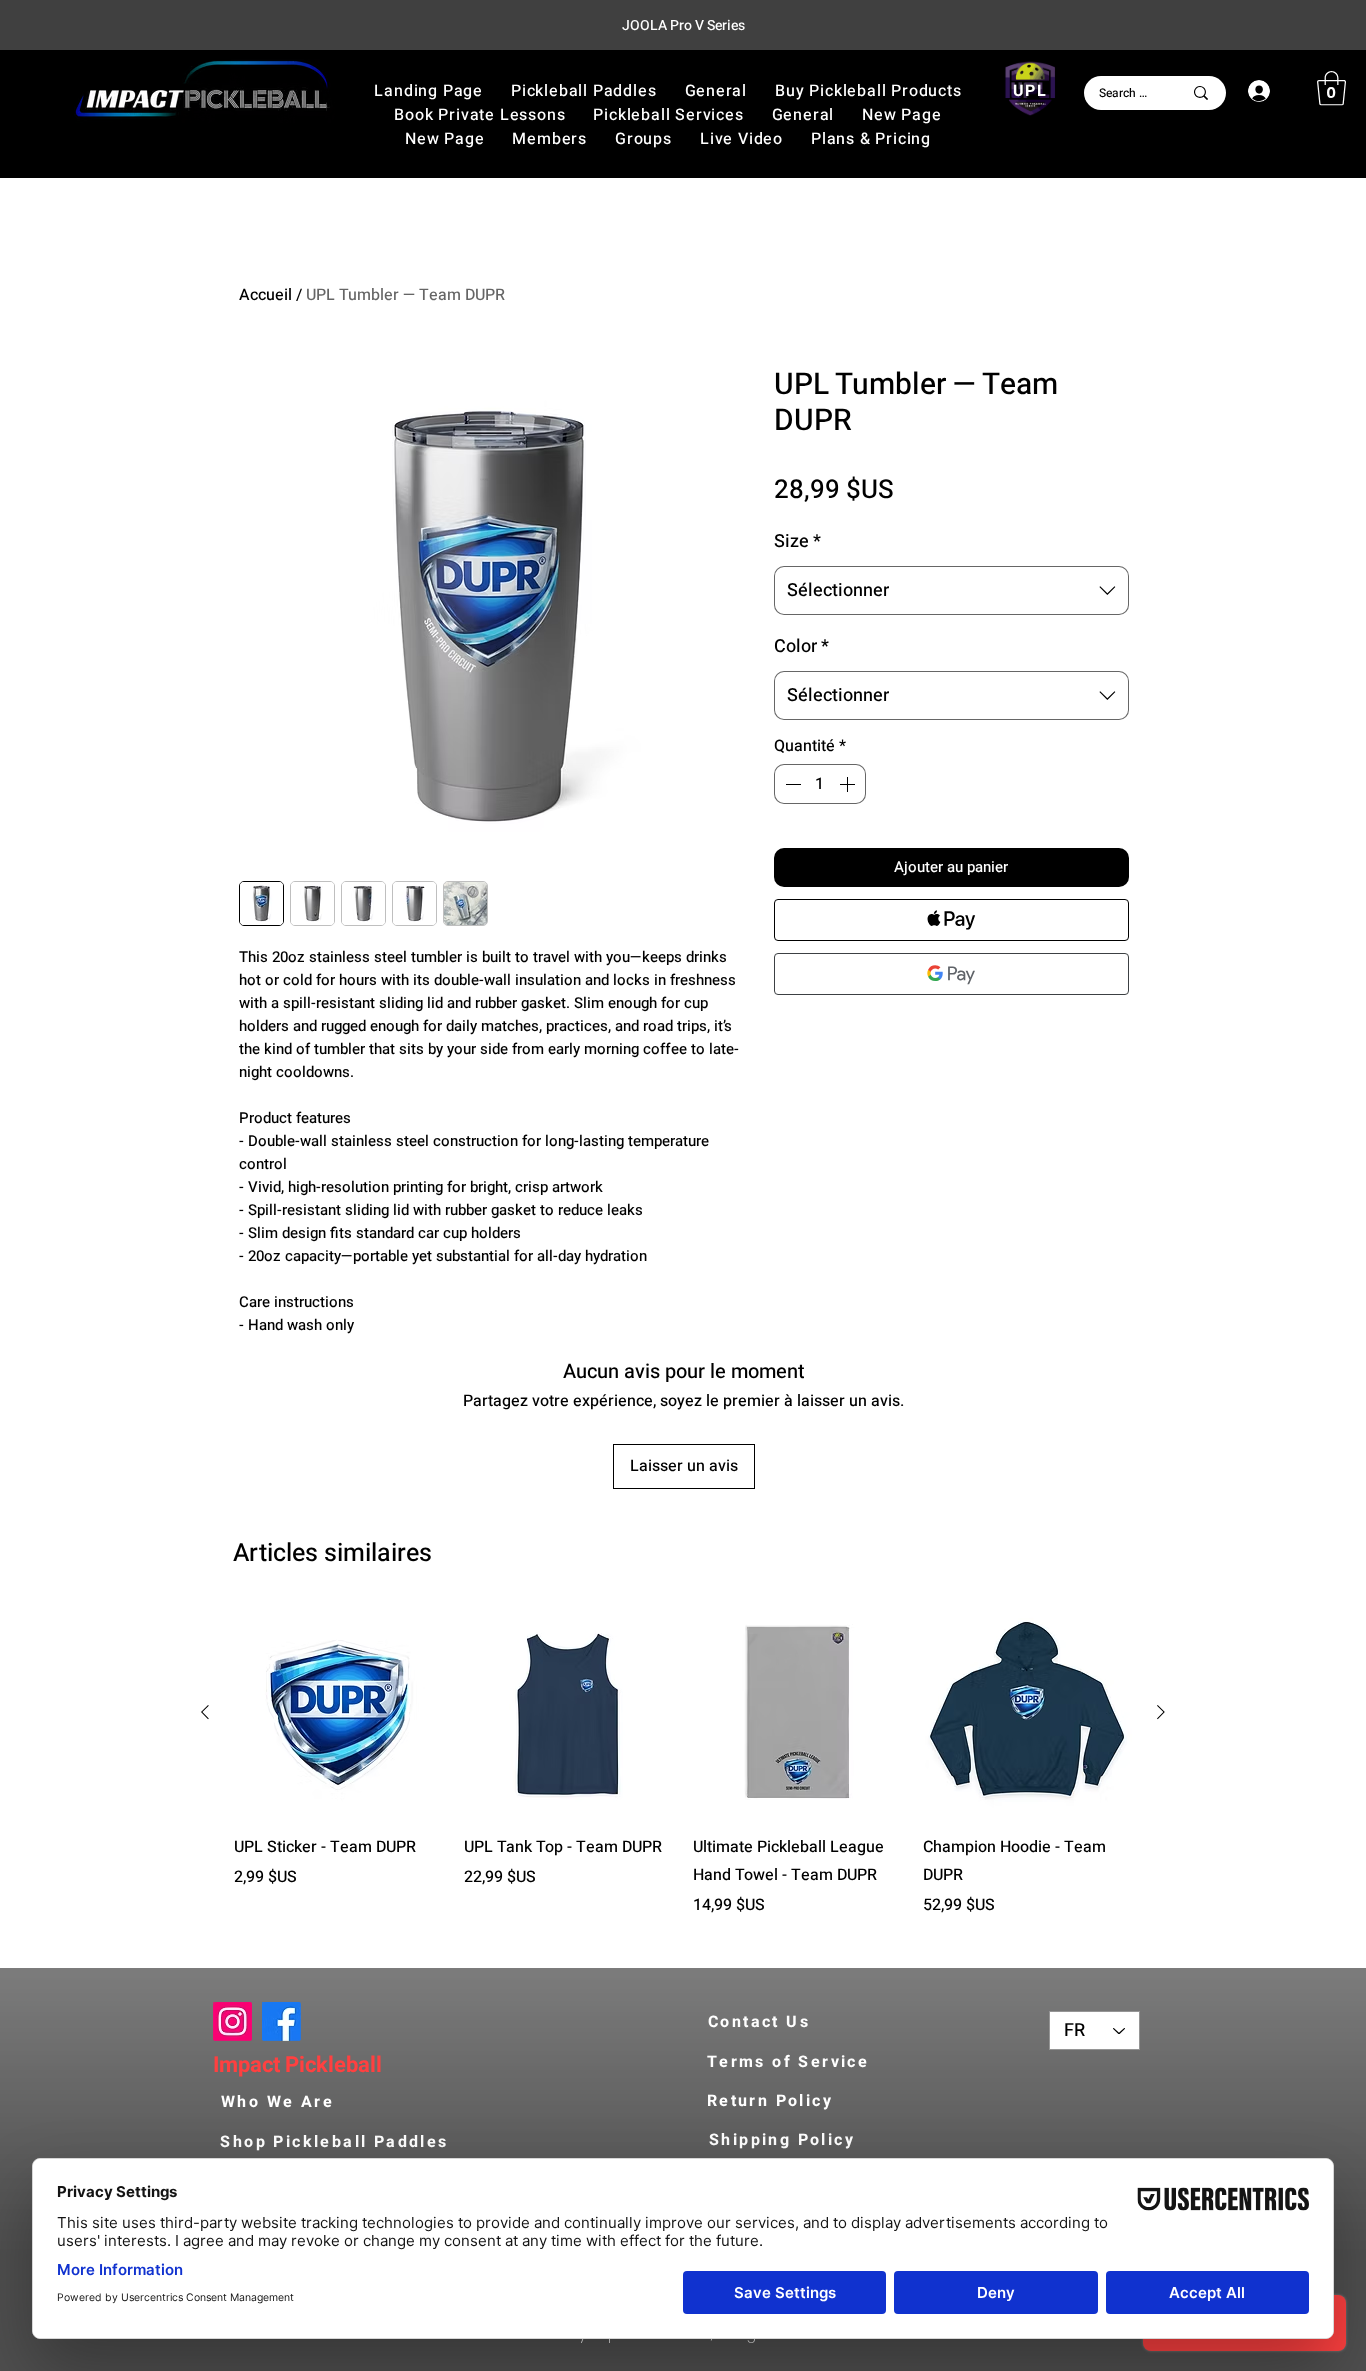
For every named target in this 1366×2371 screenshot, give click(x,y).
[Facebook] (281, 2021)
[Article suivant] (1161, 1712)
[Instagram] (232, 2021)
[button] (868, 91)
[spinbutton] (820, 784)
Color (801, 646)
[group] (683, 1777)
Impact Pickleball (297, 2065)
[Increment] (849, 784)
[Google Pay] (951, 974)
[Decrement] (791, 784)
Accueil (265, 295)
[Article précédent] (205, 1712)
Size (797, 541)
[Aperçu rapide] (339, 1713)
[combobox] (951, 591)
